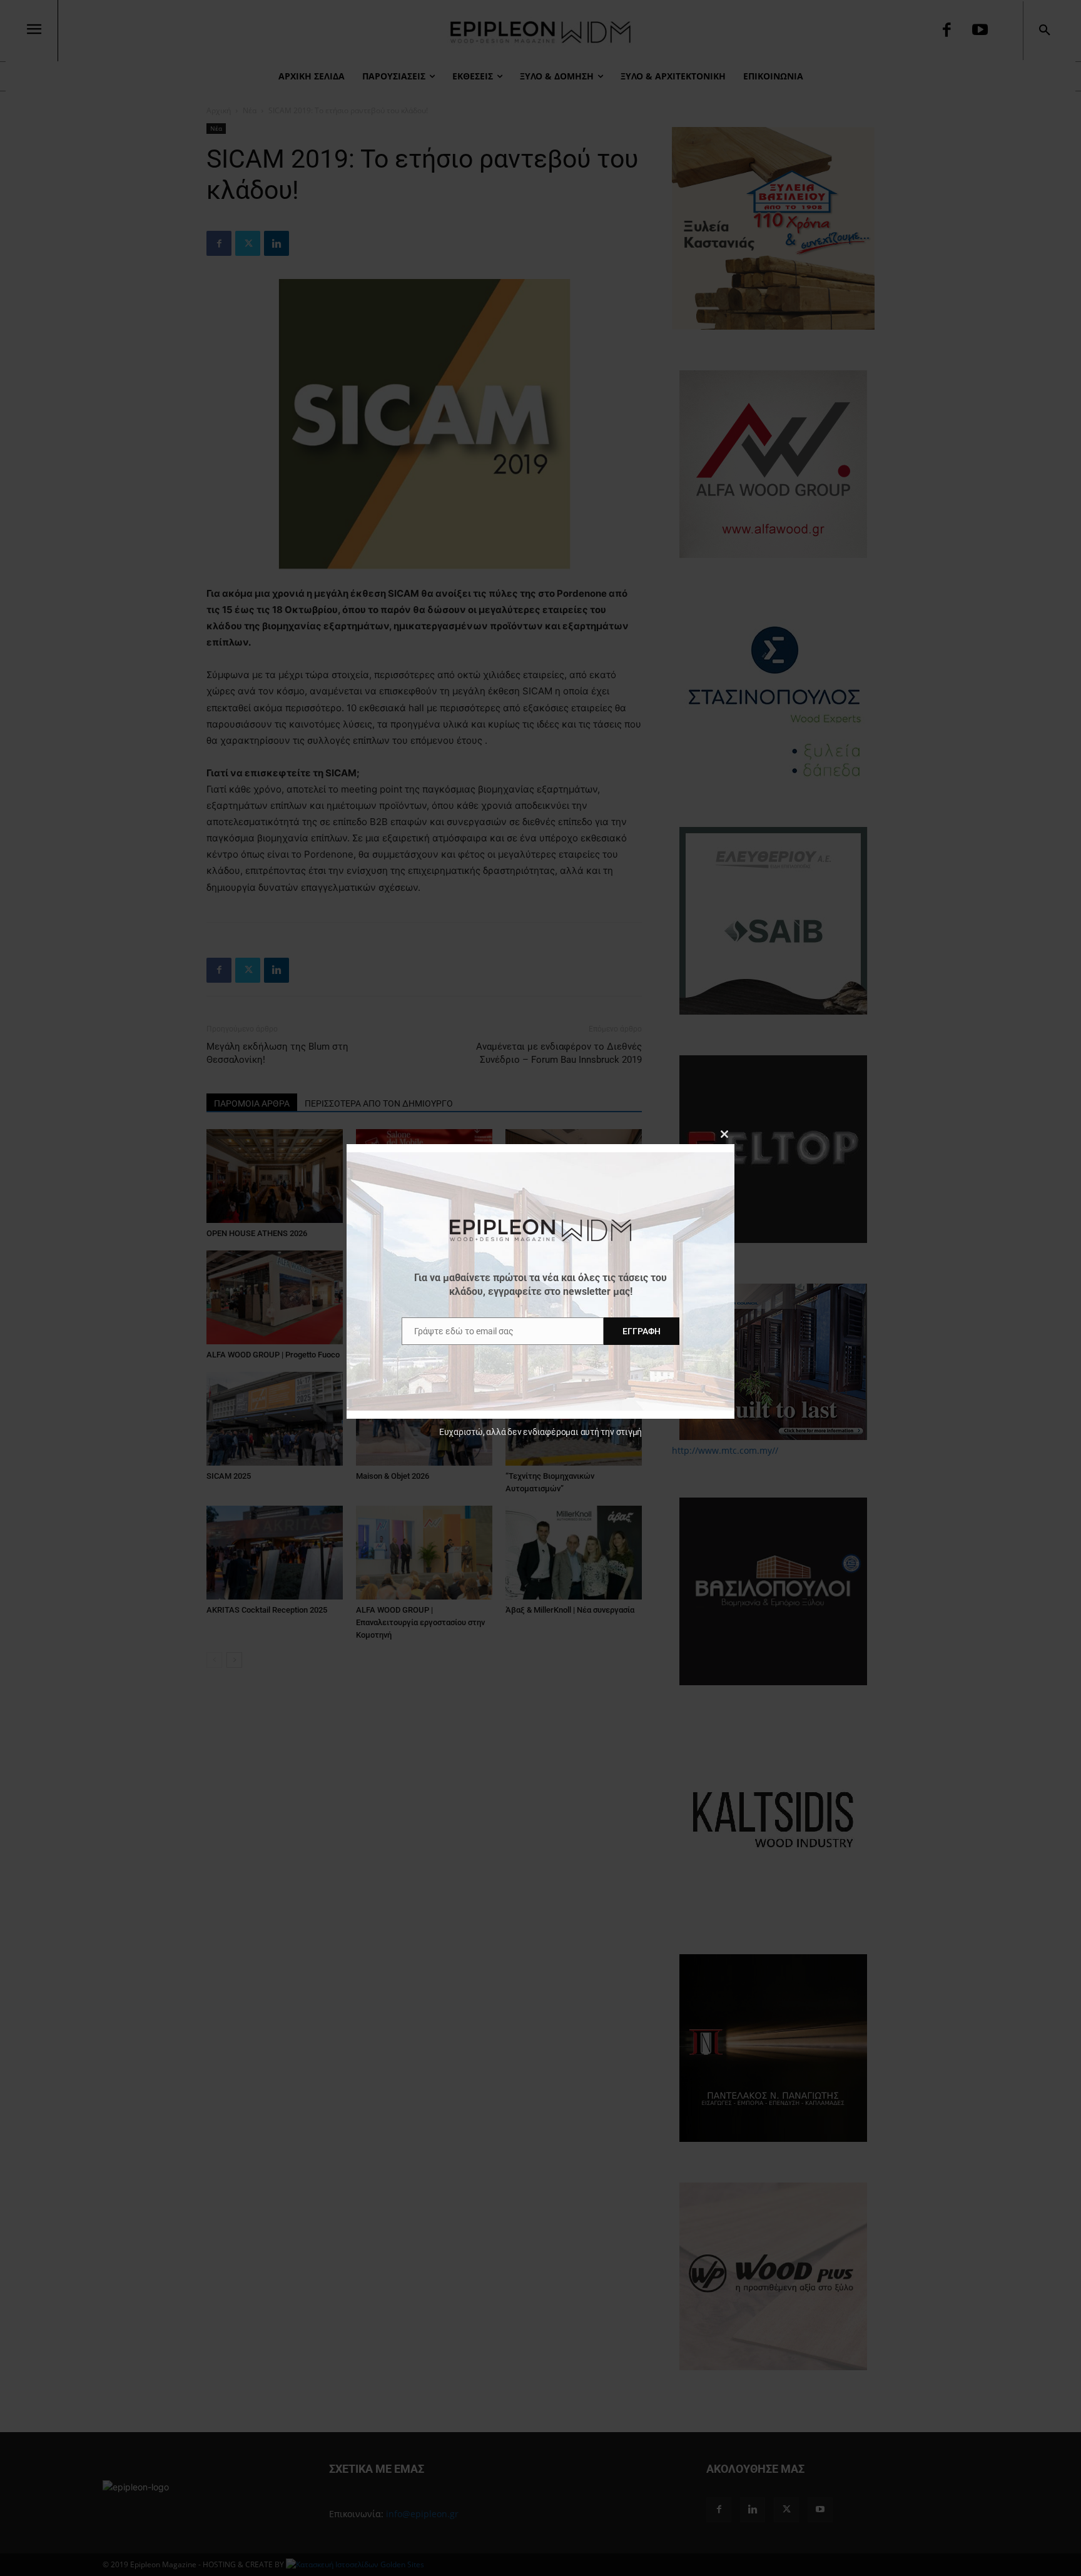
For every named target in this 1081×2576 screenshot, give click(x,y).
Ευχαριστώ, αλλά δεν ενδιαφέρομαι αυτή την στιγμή (540, 1432)
